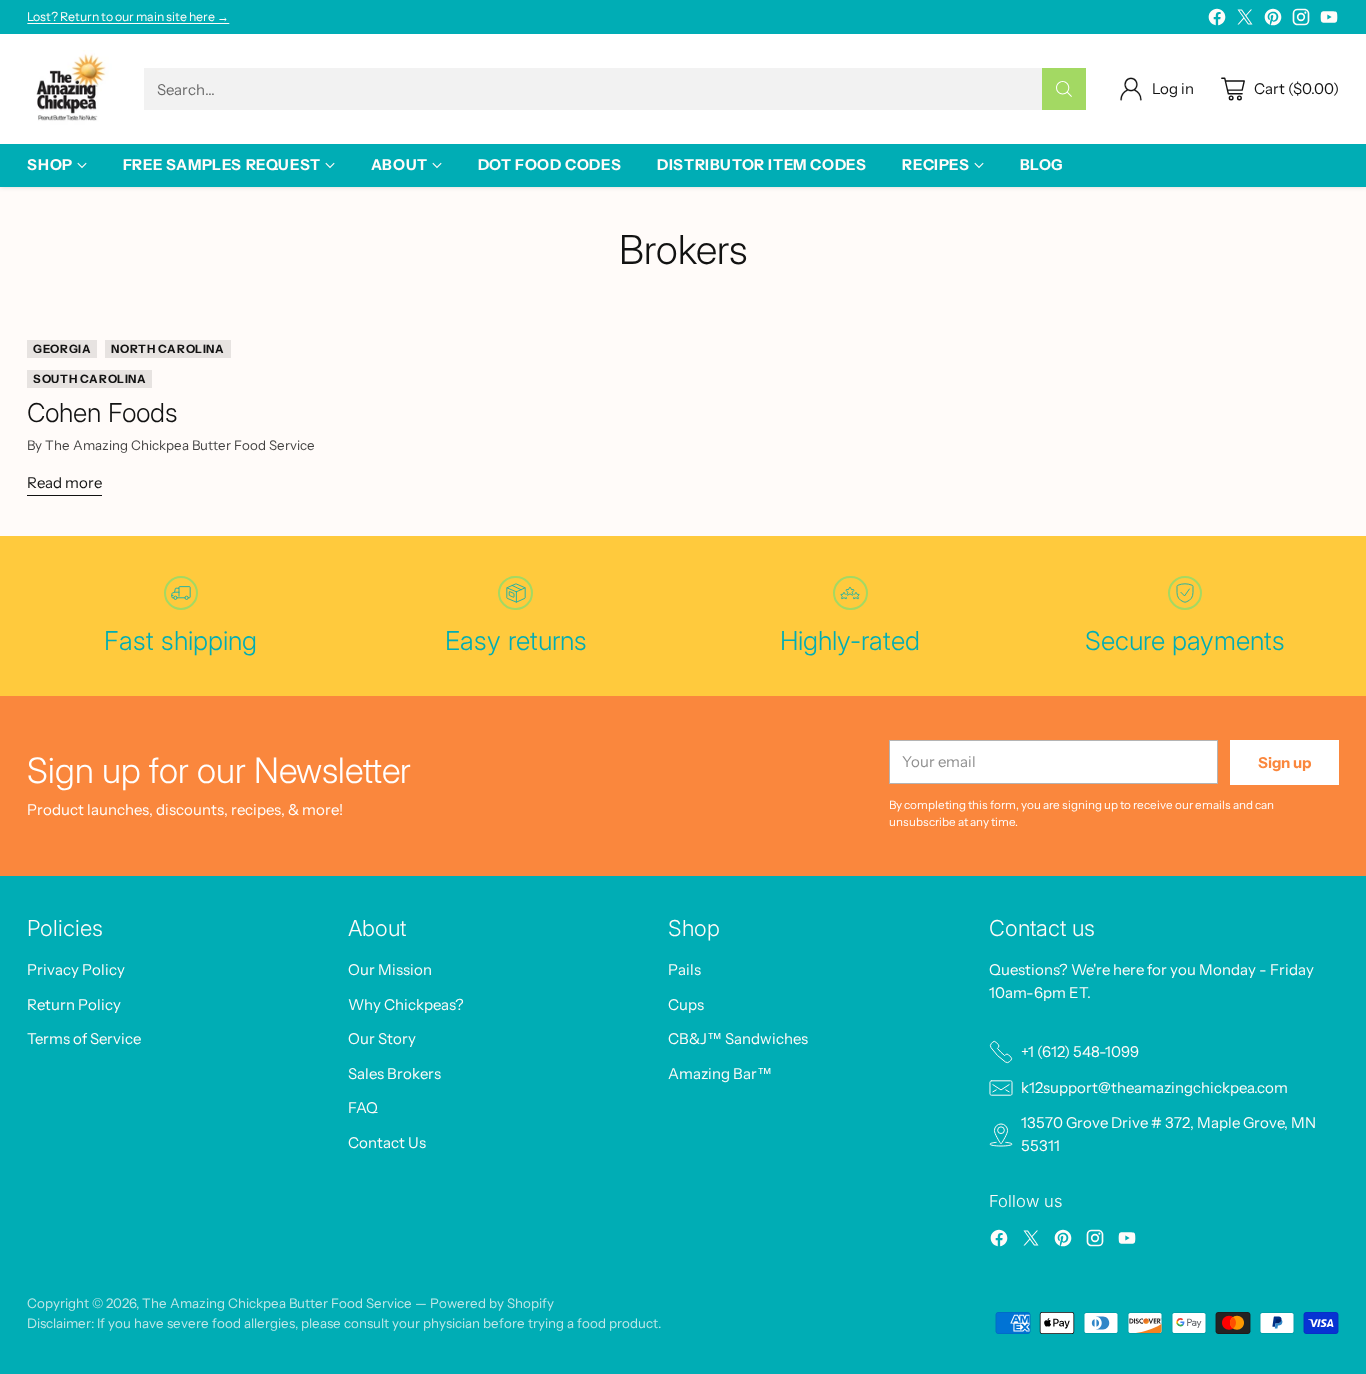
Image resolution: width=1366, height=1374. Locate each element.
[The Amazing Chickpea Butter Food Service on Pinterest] (1273, 20)
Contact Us (387, 1142)
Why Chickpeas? (406, 1004)
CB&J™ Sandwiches (738, 1038)
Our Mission (390, 969)
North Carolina (167, 349)
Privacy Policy (76, 969)
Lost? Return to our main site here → (128, 16)
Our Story (382, 1038)
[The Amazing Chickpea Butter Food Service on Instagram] (1301, 20)
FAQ (363, 1107)
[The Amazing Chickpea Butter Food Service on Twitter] (1245, 20)
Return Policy (74, 1004)
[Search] (1064, 89)
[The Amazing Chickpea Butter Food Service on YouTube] (1329, 20)
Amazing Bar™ (720, 1073)
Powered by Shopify (492, 1303)
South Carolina (89, 379)
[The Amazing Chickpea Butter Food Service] (69, 89)
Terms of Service (84, 1038)
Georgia (62, 349)
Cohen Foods (102, 412)
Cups (686, 1004)
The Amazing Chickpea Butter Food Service (277, 1303)
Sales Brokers (394, 1073)
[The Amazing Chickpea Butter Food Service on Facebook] (1217, 20)
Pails (684, 969)
